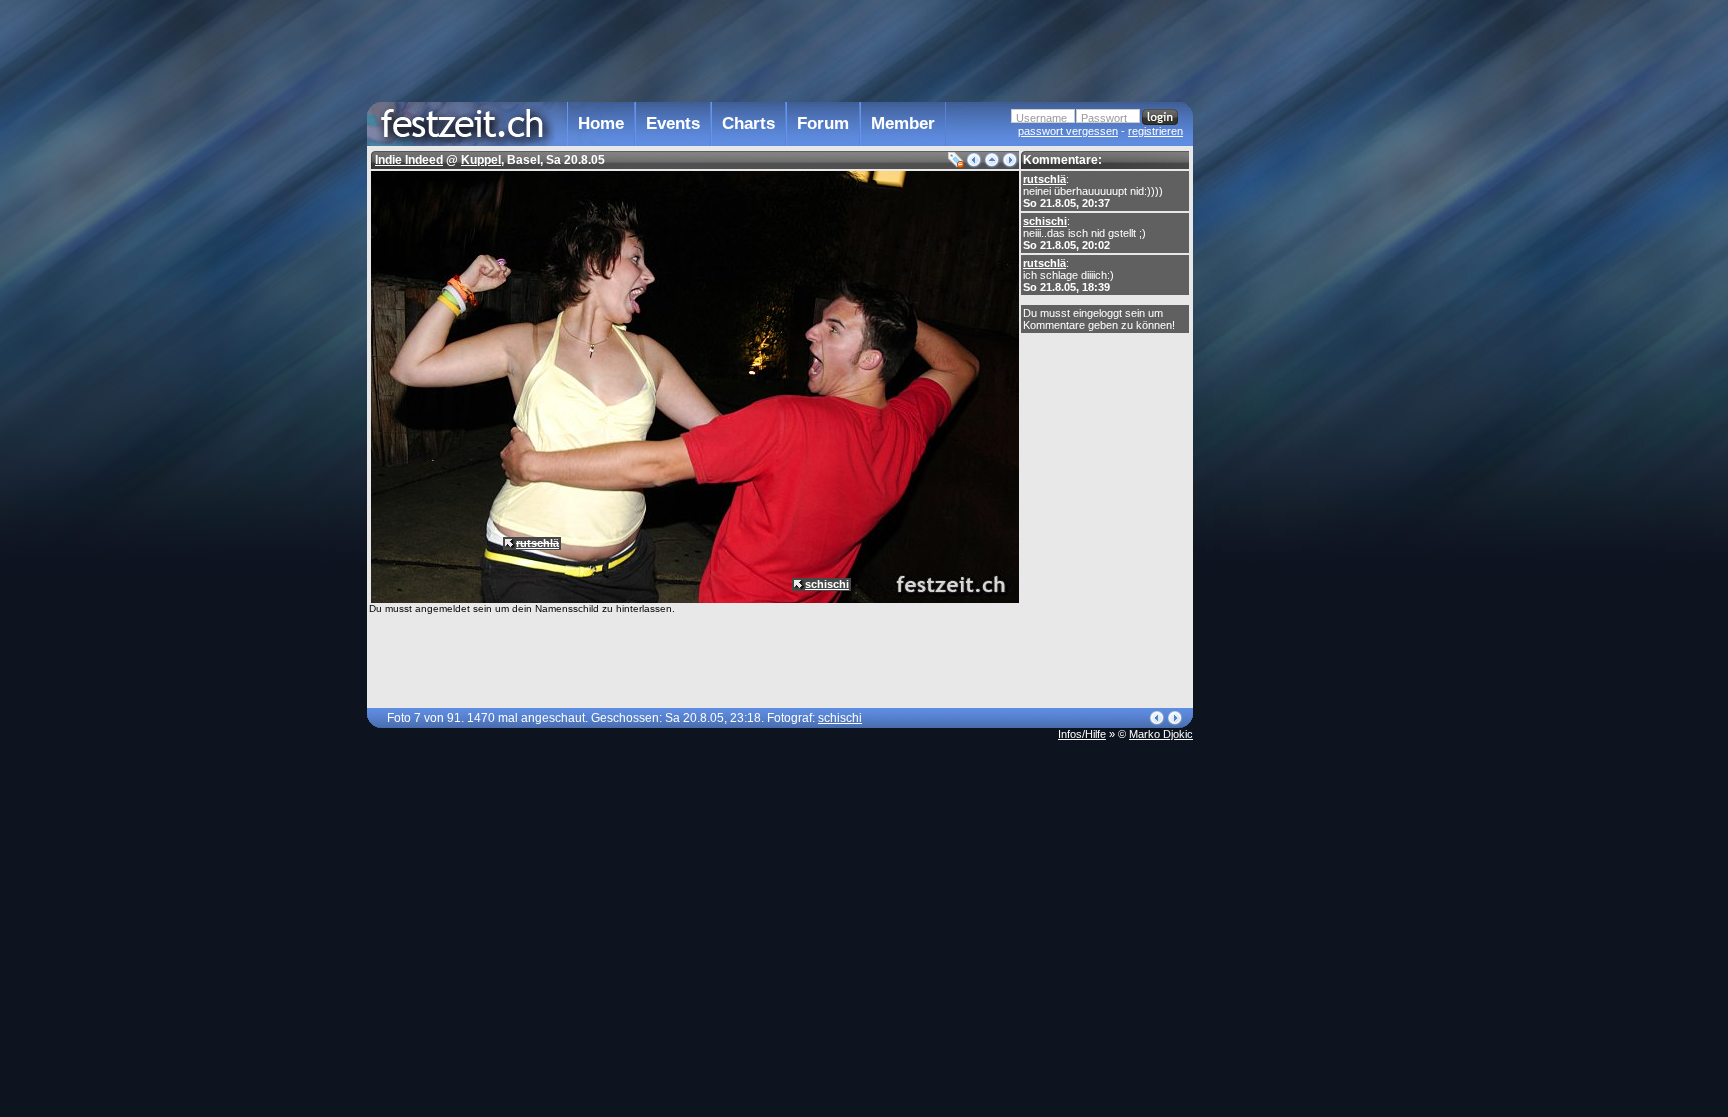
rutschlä (1044, 179)
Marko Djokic (1161, 734)
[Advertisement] (1281, 403)
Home (601, 123)
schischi (1045, 221)
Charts (748, 123)
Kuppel (481, 160)
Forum (823, 123)
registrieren (1155, 131)
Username (1041, 118)
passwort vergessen (1068, 131)
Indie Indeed (409, 160)
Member (903, 123)
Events (673, 123)
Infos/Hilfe (1082, 734)
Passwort (1104, 118)
